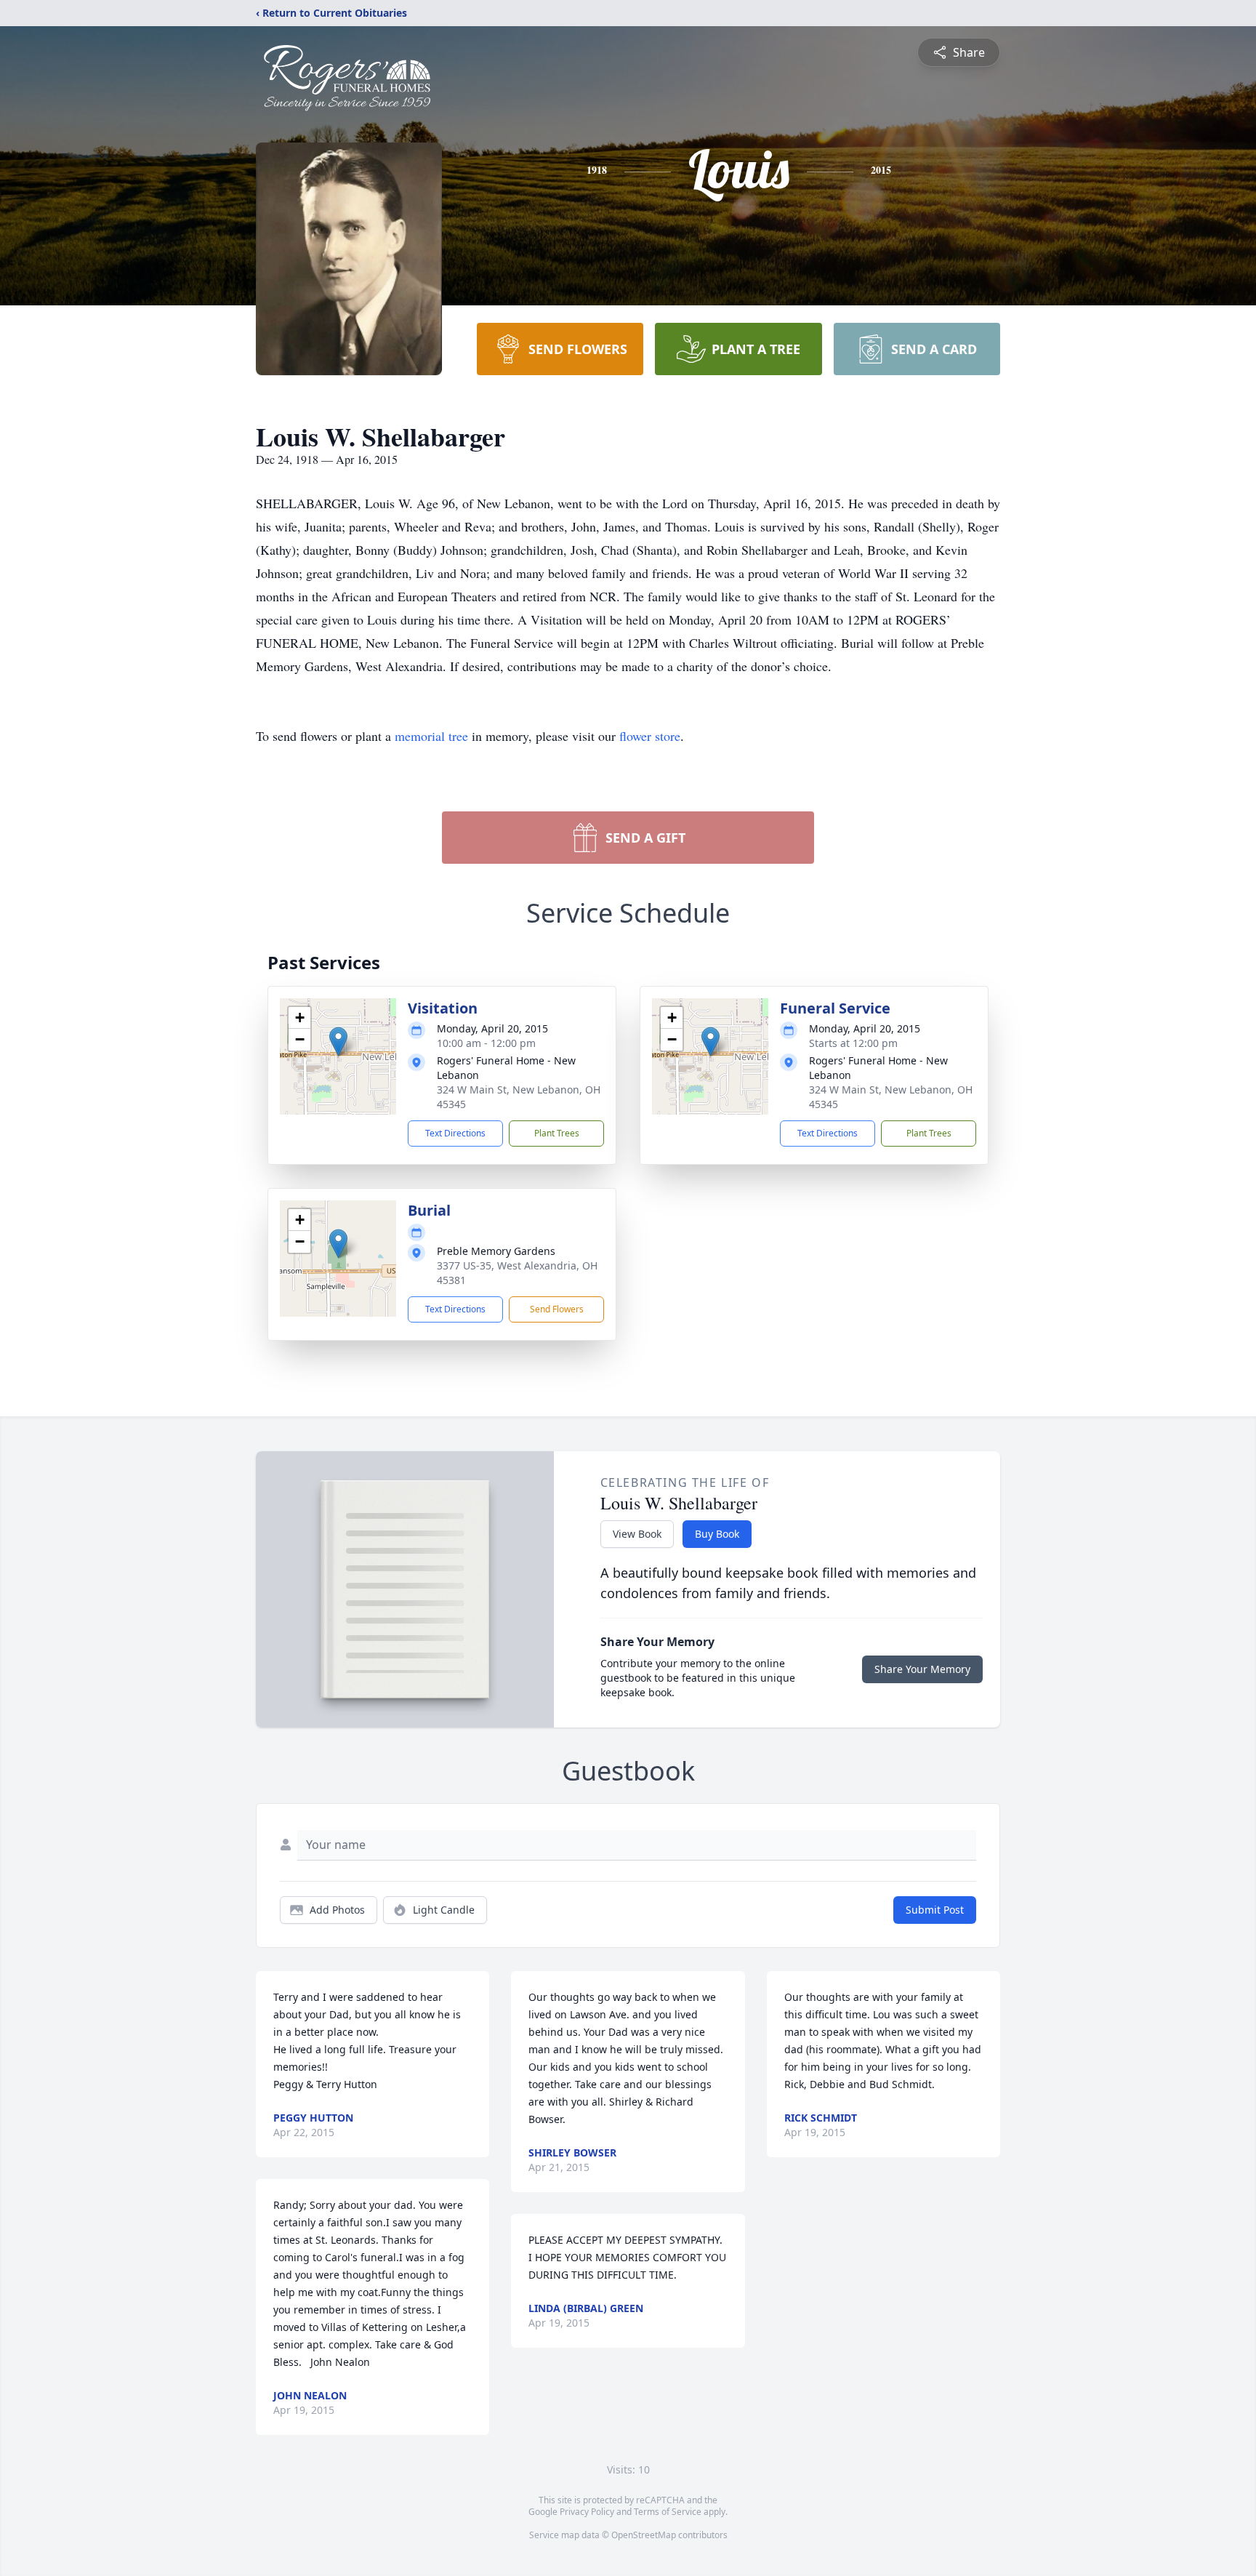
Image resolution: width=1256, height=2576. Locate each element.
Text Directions (455, 1133)
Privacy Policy (587, 2512)
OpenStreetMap (644, 2535)
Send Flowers (557, 1309)
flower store (650, 736)
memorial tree (431, 736)
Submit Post (935, 1910)
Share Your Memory (922, 1669)
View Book (637, 1534)
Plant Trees (557, 1133)
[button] (338, 1042)
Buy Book (717, 1534)
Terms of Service (668, 2512)
